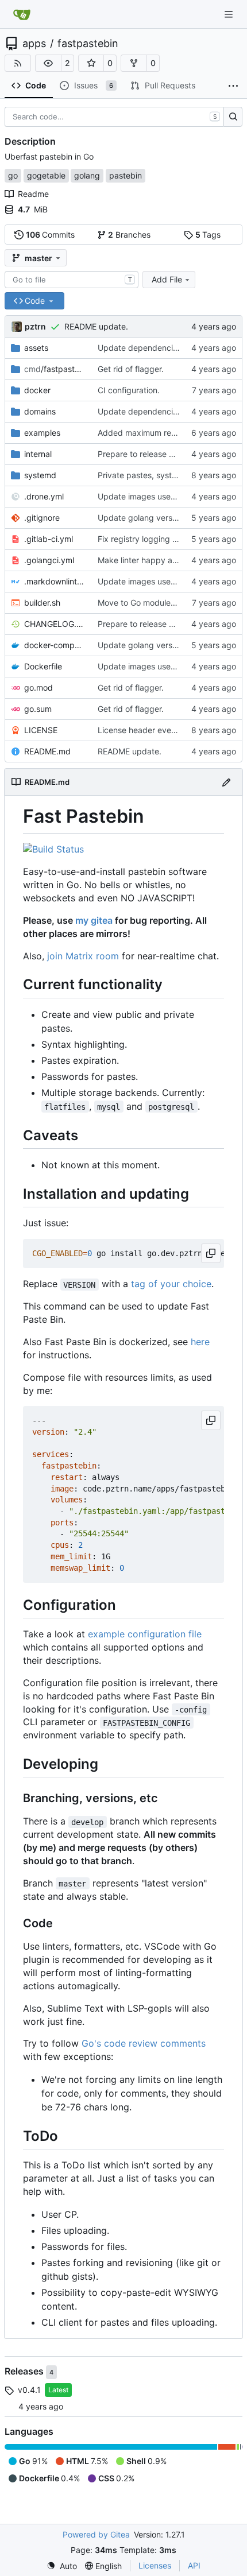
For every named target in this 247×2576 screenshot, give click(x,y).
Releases (25, 2371)
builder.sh (42, 603)
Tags (208, 235)
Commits (51, 235)
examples (42, 433)
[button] (48, 63)
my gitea (94, 920)
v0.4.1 (29, 2390)
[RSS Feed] (18, 63)
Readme (33, 194)
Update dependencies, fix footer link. (167, 348)
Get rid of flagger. (131, 369)
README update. (96, 326)
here (200, 1342)
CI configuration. (129, 390)
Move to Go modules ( (139, 603)
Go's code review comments (144, 2043)
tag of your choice (171, 1284)
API (194, 2565)
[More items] (233, 86)
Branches (129, 235)
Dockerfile (43, 666)
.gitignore (42, 518)
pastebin (126, 175)
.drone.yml (44, 496)
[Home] (22, 14)
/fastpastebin (55, 369)
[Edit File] (226, 782)
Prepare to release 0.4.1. (143, 454)
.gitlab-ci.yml (49, 539)
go (13, 175)
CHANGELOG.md (55, 624)
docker (37, 390)
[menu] (62, 2566)
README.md (47, 751)
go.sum (38, 709)
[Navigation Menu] (230, 14)
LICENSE (41, 730)
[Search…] (233, 117)
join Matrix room (83, 956)
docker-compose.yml (55, 645)
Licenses (155, 2565)
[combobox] (72, 280)
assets (36, 348)
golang (87, 175)
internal (38, 454)
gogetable (46, 175)
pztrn (35, 326)
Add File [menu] (167, 279)
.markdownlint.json (55, 581)
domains (40, 411)
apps (34, 44)
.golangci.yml (49, 560)
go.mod (38, 687)
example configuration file (145, 1634)
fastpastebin (88, 44)
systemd (40, 475)
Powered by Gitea (96, 2534)
